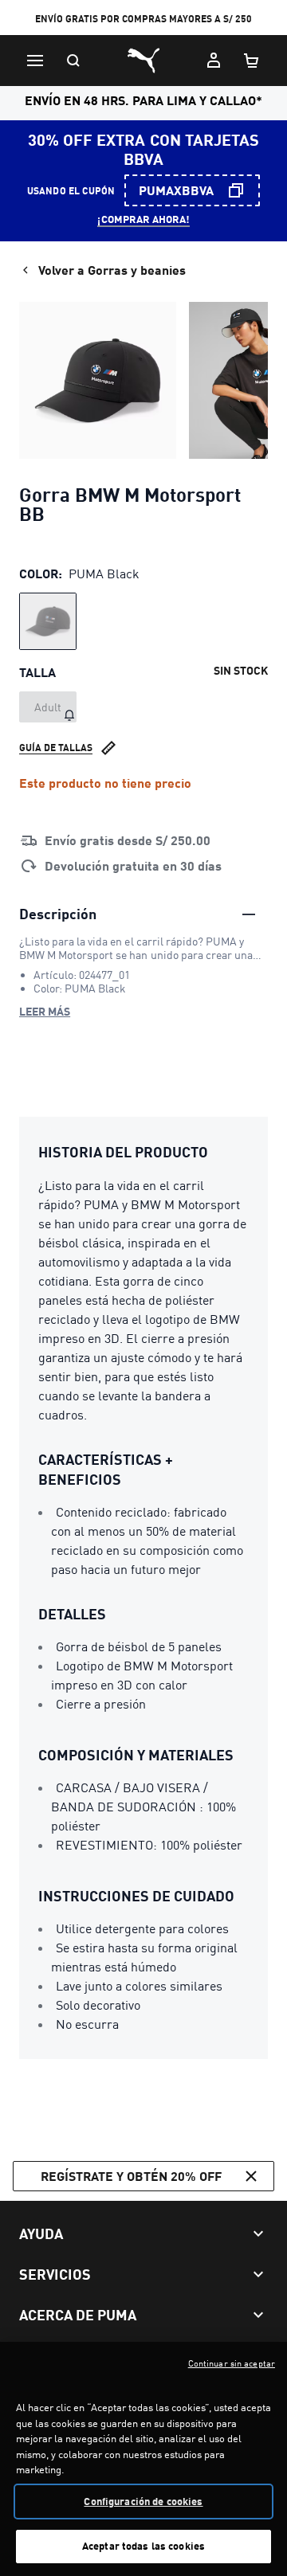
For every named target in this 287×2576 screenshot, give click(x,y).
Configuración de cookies (143, 2501)
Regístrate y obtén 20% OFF (131, 2176)
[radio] (48, 621)
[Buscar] (73, 61)
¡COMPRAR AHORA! (143, 219)
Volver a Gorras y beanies (112, 270)
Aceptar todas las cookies (143, 2546)
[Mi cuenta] (214, 61)
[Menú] (35, 61)
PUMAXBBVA (176, 190)
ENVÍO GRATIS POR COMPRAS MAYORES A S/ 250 (143, 19)
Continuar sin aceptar (232, 2363)
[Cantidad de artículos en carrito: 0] (252, 61)
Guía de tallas (56, 748)
